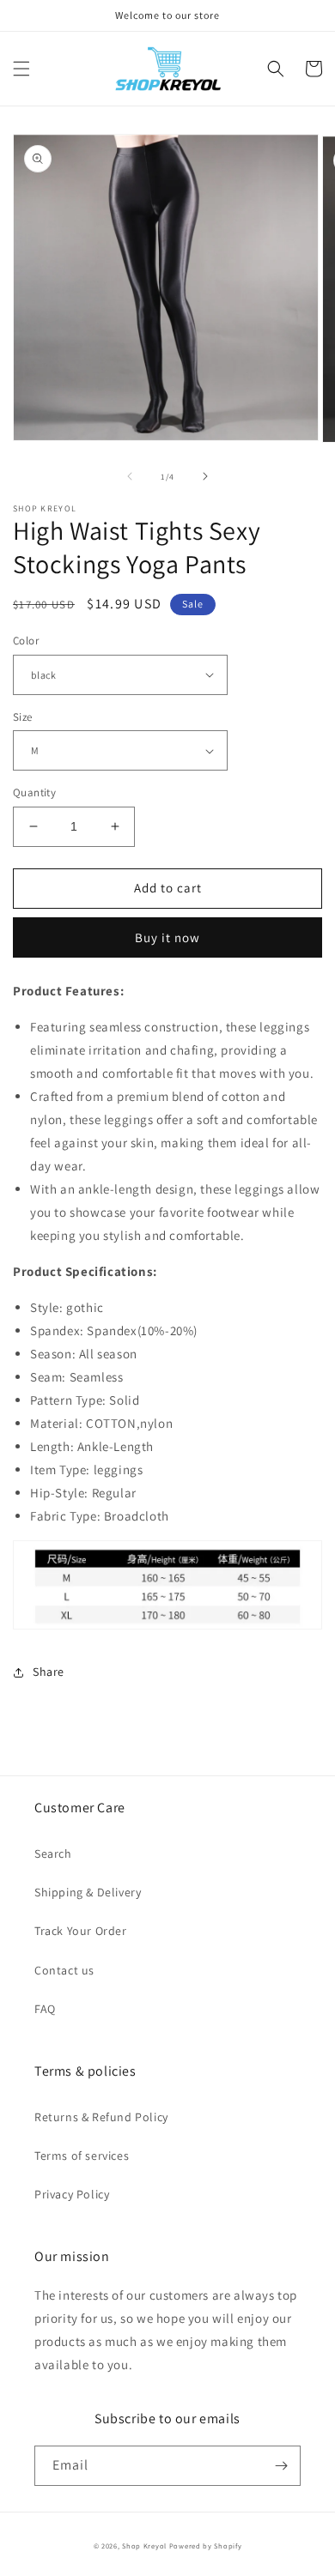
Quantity (34, 792)
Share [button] (49, 1672)
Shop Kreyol (144, 2546)
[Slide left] (130, 476)
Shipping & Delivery (88, 1892)
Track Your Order (81, 1931)
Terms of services (82, 2156)
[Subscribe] (281, 2466)
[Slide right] (205, 476)
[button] (21, 69)
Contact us (64, 1970)
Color (26, 641)
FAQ (45, 2009)
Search (53, 1853)
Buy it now (167, 937)
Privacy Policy (72, 2194)
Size (23, 717)
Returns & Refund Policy (101, 2117)
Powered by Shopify (206, 2546)
